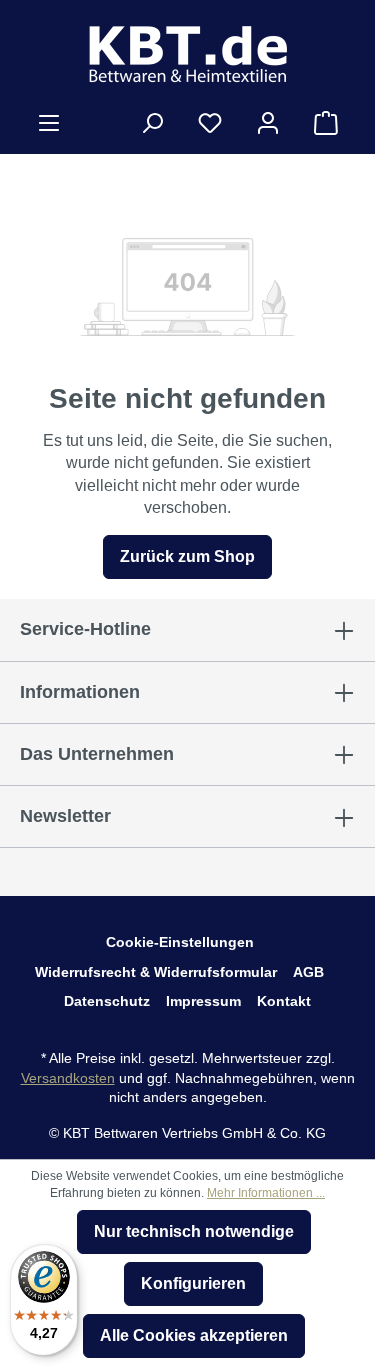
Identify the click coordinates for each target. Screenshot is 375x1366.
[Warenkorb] (326, 123)
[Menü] (49, 123)
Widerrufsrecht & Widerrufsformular (156, 972)
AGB (308, 972)
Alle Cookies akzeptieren (194, 1335)
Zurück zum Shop (187, 556)
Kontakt (284, 1001)
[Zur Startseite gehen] (187, 54)
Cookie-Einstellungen (180, 942)
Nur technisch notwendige (194, 1231)
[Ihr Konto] (268, 123)
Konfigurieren (193, 1283)
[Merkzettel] (210, 123)
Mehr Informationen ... (266, 1193)
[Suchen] (152, 123)
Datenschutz (107, 1001)
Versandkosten (68, 1078)
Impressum (203, 1001)
